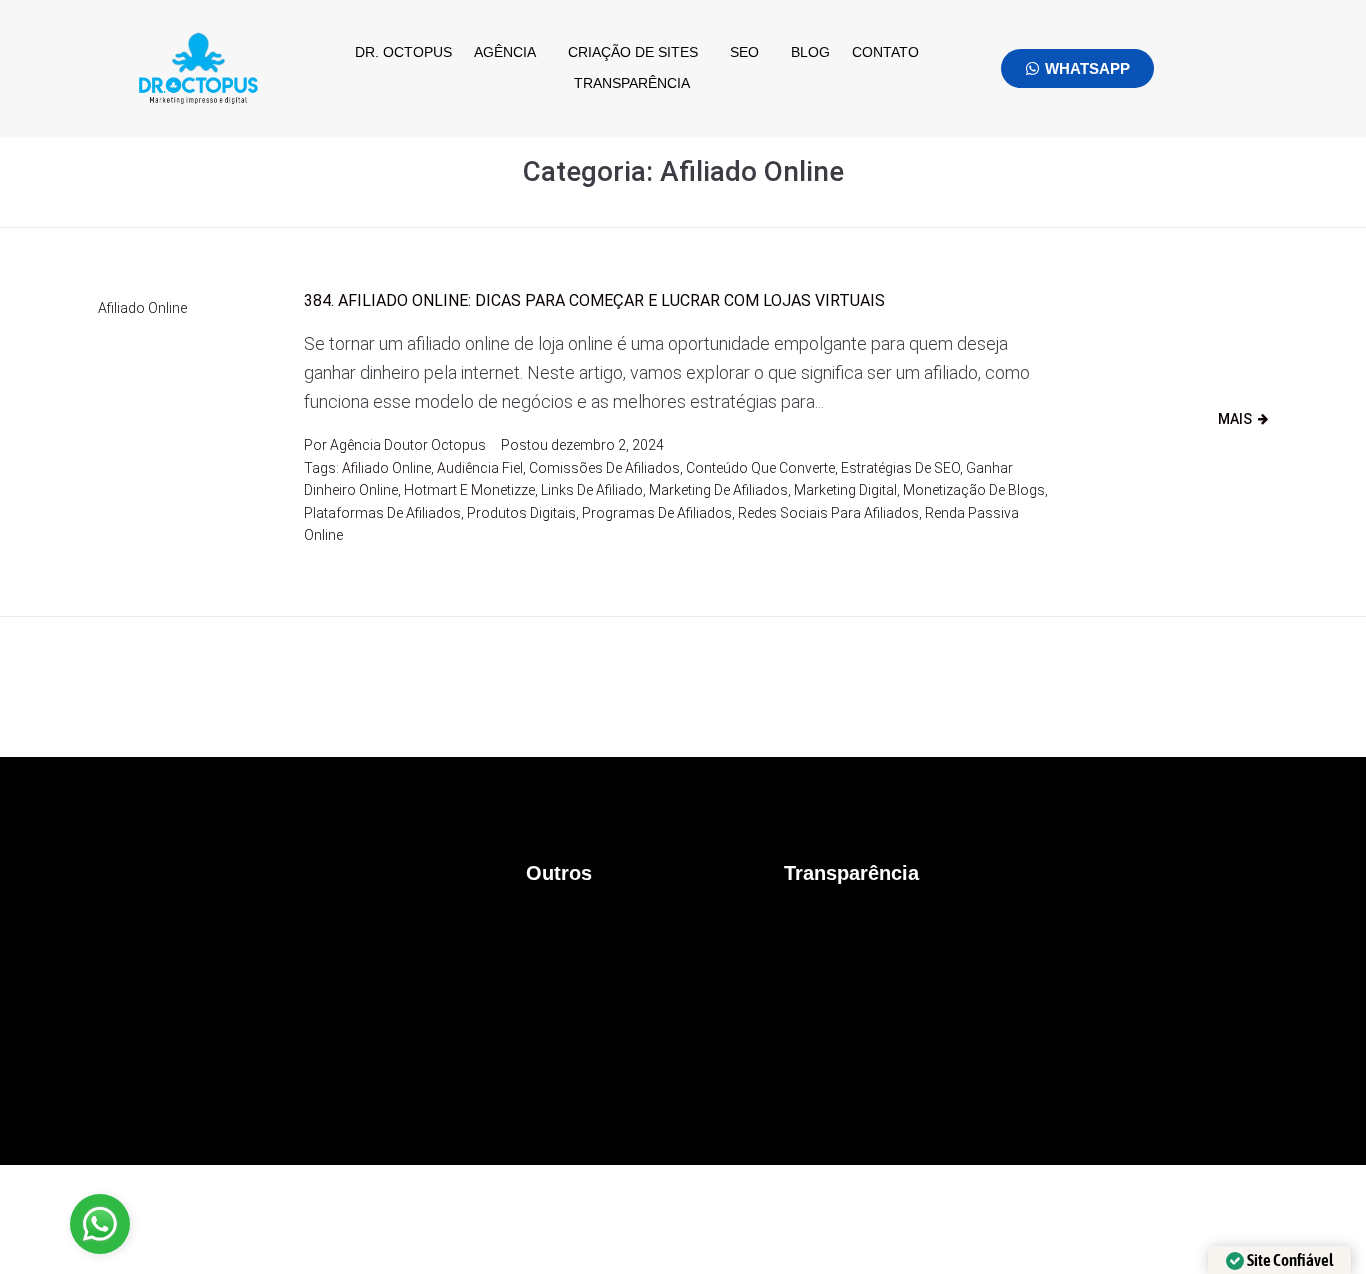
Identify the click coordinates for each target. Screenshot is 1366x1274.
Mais (1235, 419)
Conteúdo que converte (760, 468)
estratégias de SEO (900, 468)
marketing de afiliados (718, 490)
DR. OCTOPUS (403, 52)
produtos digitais (521, 513)
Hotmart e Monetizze (469, 490)
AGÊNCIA (505, 52)
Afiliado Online (142, 308)
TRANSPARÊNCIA (632, 83)
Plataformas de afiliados (382, 513)
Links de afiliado (592, 490)
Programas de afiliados (657, 513)
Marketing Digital (845, 490)
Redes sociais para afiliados (828, 513)
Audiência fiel (480, 468)
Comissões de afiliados (604, 468)
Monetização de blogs (974, 490)
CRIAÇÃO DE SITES (633, 52)
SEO (744, 52)
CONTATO (885, 52)
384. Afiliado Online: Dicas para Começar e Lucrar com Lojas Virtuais (594, 300)
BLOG (810, 52)
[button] (510, 52)
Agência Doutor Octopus (408, 445)
